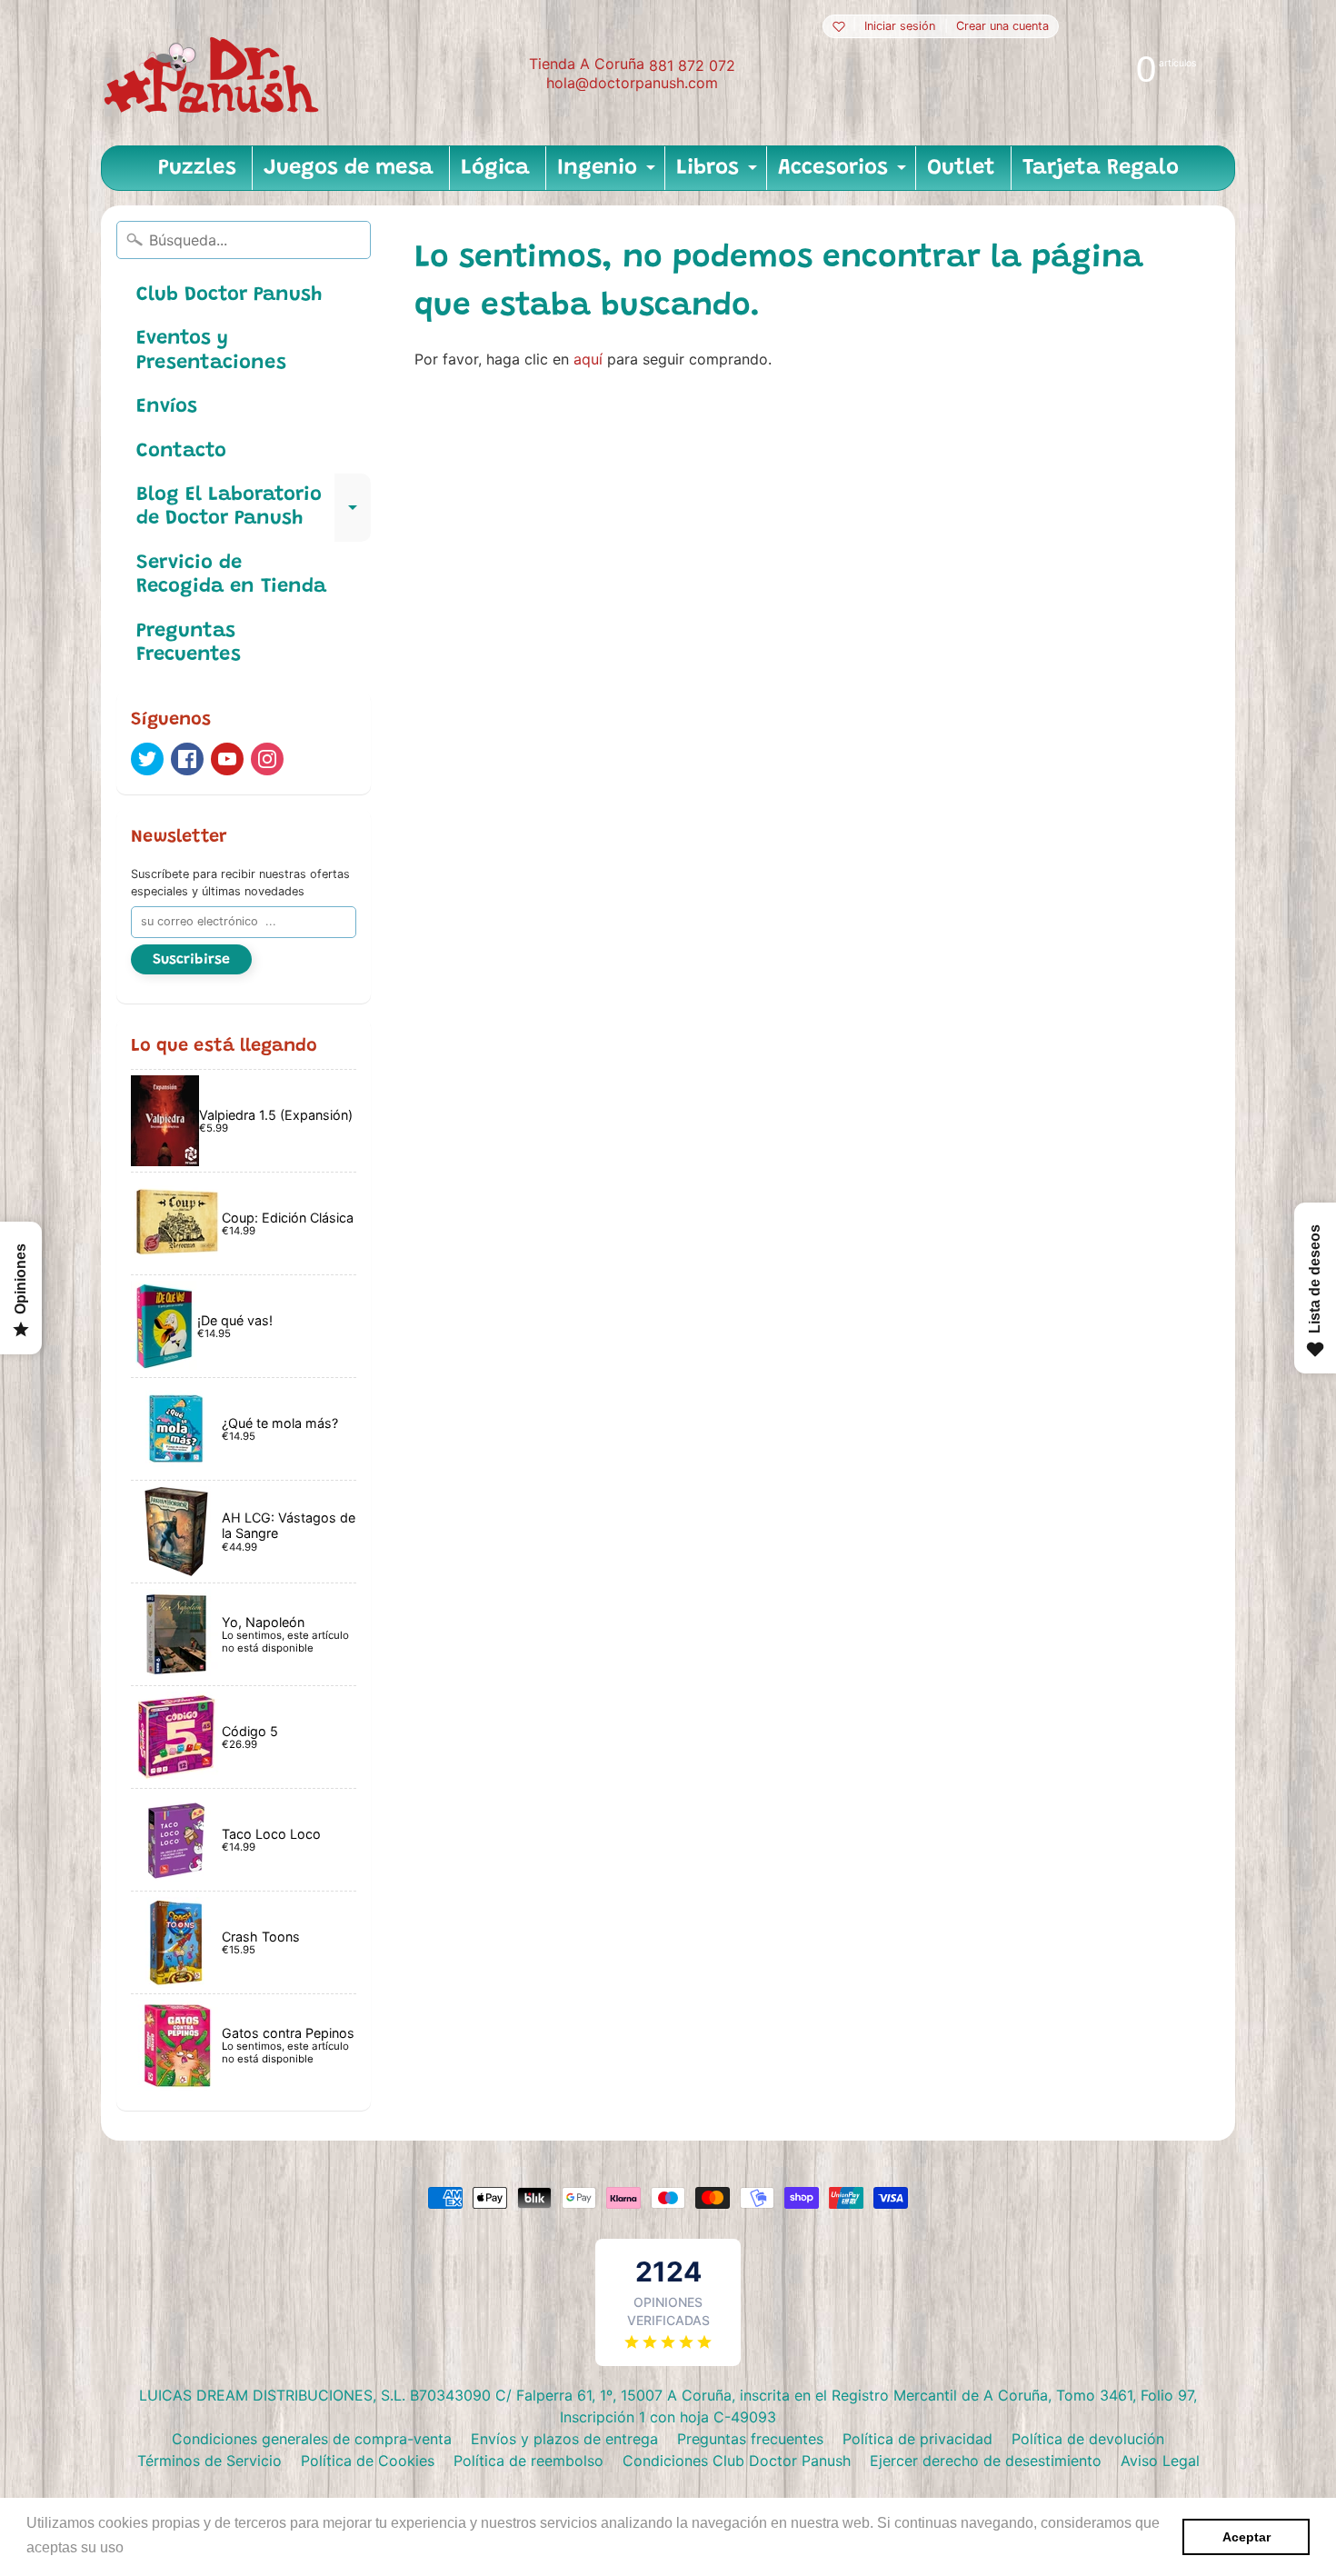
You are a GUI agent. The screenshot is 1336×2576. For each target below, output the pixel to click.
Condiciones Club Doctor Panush (737, 2461)
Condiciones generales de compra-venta (312, 2439)
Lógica (495, 168)
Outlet (961, 168)
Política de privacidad (917, 2439)
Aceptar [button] (1246, 2537)
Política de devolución (1088, 2439)
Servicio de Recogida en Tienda (231, 575)
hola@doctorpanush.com (632, 83)
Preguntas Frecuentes (189, 644)
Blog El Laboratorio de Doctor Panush (254, 508)
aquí (588, 359)
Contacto (181, 452)
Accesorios (844, 174)
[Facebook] (187, 759)
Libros (719, 174)
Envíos (167, 407)
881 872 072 (692, 65)
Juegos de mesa (349, 168)
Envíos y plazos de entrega (564, 2439)
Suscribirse (191, 960)
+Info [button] (146, 2547)
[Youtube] (227, 759)
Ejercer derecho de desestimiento (986, 2461)
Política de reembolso (528, 2461)
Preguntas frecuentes (750, 2439)
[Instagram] (267, 759)
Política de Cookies (368, 2461)
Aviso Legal (1160, 2461)
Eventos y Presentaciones (211, 351)
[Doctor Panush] (214, 73)
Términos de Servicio (209, 2461)
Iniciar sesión (900, 27)
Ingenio (608, 174)
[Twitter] (147, 759)
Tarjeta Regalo (1101, 168)
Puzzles (197, 168)
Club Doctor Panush (229, 295)
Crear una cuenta (1002, 27)
